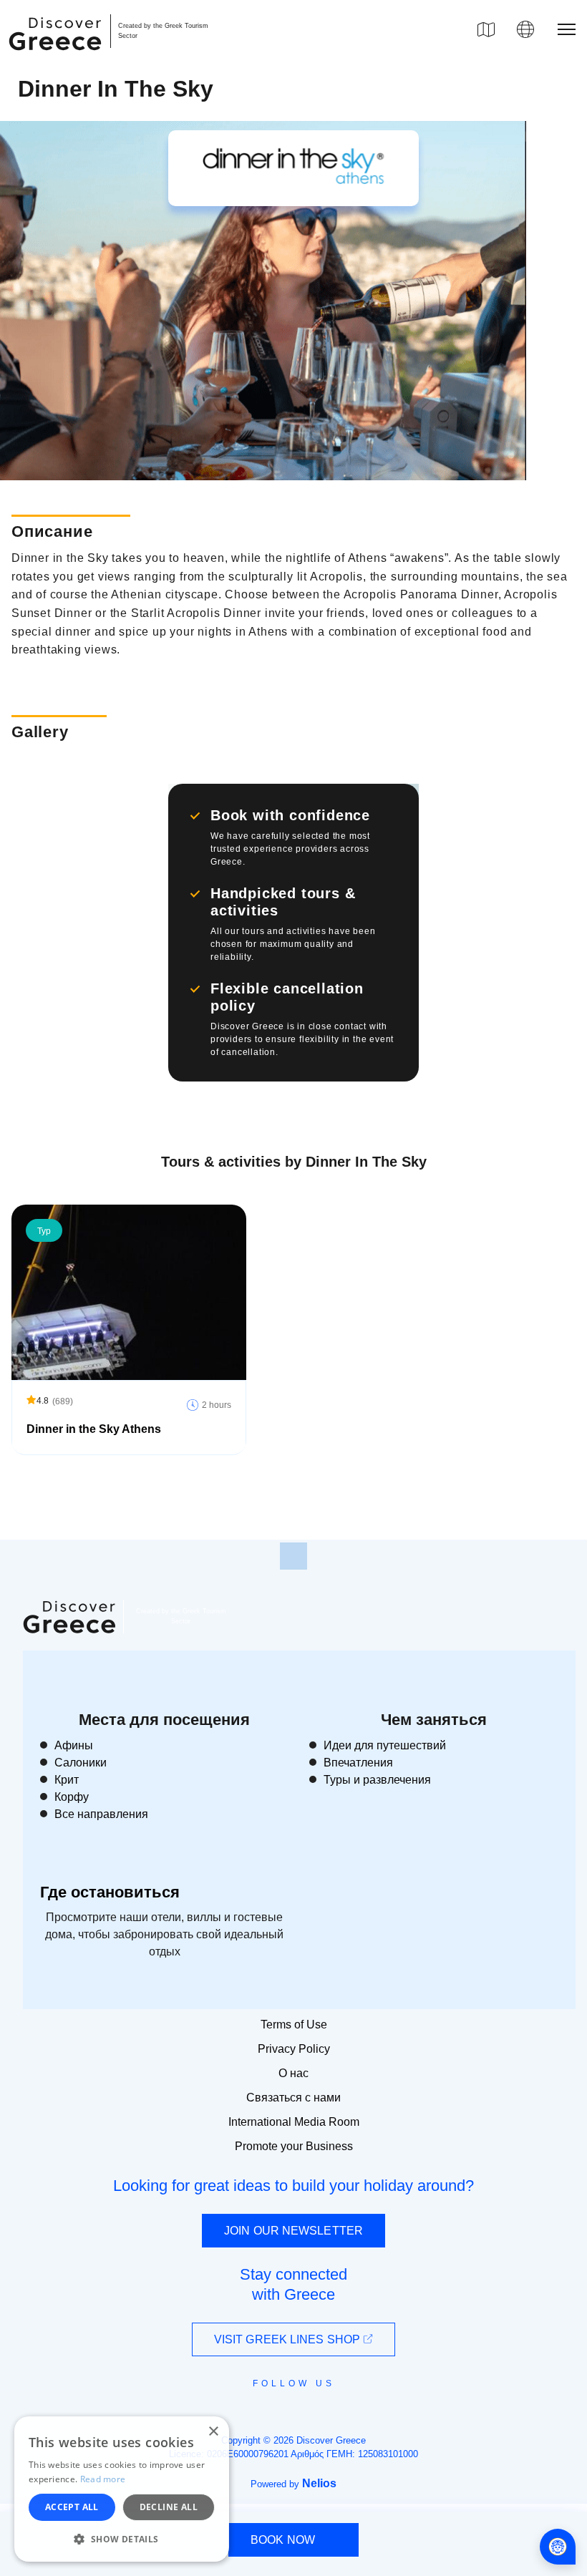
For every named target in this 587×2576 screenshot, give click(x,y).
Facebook (229, 2416)
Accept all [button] (72, 2507)
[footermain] (293, 1556)
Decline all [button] (169, 2507)
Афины (74, 1745)
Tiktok (359, 2409)
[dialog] (122, 2489)
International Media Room (294, 2122)
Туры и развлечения (377, 1780)
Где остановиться (110, 1892)
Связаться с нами (293, 2098)
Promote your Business (294, 2146)
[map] (486, 29)
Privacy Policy (294, 2049)
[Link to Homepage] (57, 59)
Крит (67, 1780)
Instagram (254, 2416)
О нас (293, 2073)
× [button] (213, 2432)
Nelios (319, 2483)
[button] (122, 2539)
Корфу (72, 1797)
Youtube (310, 2416)
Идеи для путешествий (385, 1745)
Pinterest (335, 2416)
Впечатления (358, 1763)
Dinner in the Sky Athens (94, 1429)
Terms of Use (294, 2025)
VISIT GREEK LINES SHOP (288, 2339)
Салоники (81, 1763)
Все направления (101, 1814)
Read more (103, 2479)
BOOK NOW (283, 2540)
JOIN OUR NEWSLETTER (293, 2231)
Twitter (282, 2409)
